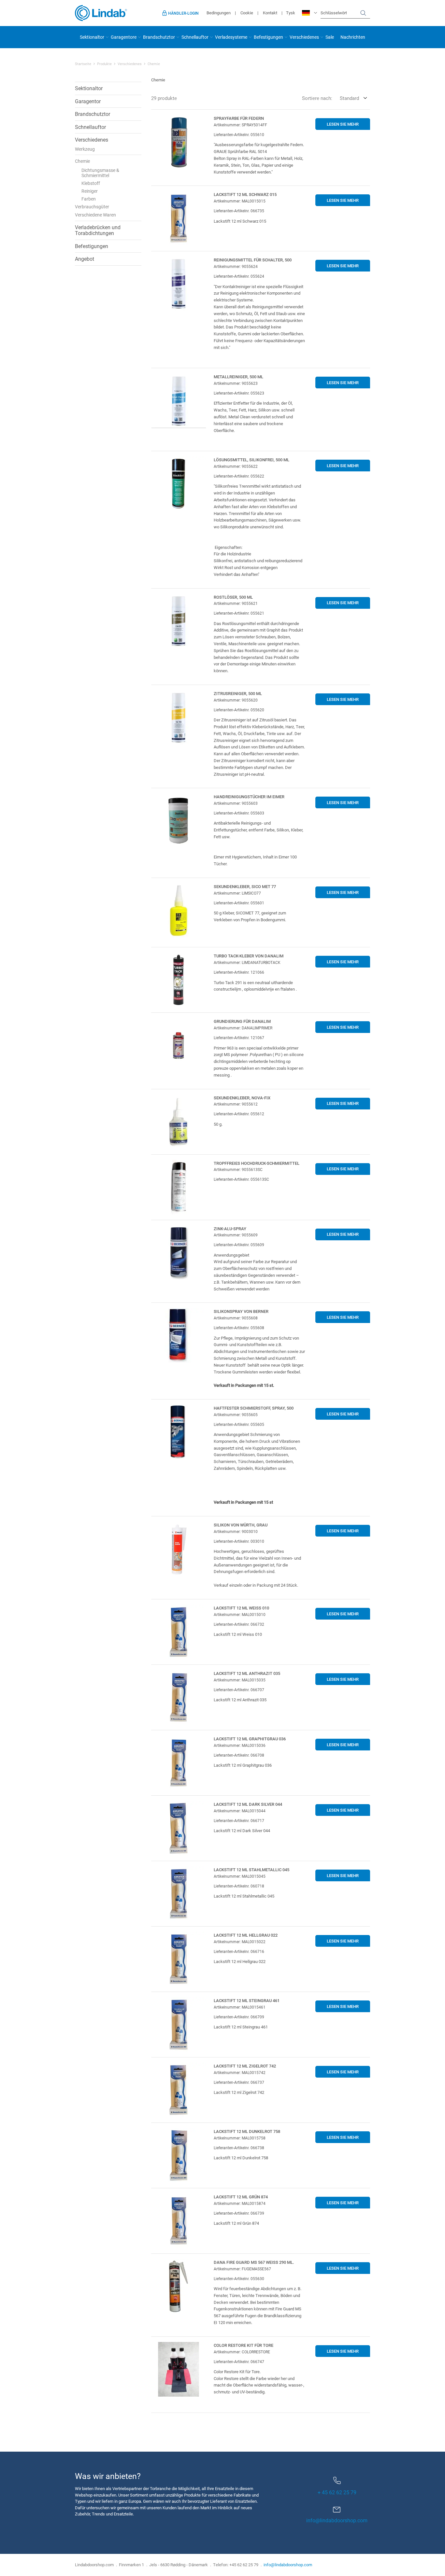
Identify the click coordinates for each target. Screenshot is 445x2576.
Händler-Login (183, 13)
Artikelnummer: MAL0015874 (240, 2203)
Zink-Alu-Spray (230, 1229)
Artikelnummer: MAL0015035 (240, 1680)
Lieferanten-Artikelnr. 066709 (239, 2017)
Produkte (104, 64)
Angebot (85, 259)
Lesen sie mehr (343, 124)
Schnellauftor (195, 37)
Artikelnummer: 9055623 (236, 383)
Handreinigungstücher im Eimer (249, 797)
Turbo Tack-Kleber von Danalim (249, 956)
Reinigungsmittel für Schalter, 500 (253, 260)
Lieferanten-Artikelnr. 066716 (239, 1951)
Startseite (83, 64)
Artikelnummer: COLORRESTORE (242, 2352)
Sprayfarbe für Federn (239, 118)
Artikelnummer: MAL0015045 (240, 1876)
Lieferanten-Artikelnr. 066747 (239, 2361)
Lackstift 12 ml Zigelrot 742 (245, 2066)
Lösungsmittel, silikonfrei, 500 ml (251, 460)
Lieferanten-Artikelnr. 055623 (239, 393)
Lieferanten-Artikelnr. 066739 (239, 2213)
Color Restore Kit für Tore (244, 2345)
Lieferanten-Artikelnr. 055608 (239, 1328)
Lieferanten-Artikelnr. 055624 (239, 276)
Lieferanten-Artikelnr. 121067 (239, 1037)
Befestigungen (268, 37)
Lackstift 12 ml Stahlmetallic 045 (251, 1870)
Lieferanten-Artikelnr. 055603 (239, 813)
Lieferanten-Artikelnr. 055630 (239, 2278)
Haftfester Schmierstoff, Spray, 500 (254, 1408)
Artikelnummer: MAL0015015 (240, 201)
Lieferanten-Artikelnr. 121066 (239, 972)
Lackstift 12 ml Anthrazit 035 (247, 1673)
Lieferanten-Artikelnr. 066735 (239, 211)
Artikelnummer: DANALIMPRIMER (243, 1028)
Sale (330, 37)
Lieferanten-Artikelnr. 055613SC (241, 1179)
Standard (349, 98)
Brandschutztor (159, 37)
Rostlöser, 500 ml (233, 597)
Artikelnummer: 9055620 (236, 700)
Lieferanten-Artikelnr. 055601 (239, 903)
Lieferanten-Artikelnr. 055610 (239, 134)
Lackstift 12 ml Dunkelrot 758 (247, 2131)
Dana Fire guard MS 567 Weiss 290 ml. (254, 2262)
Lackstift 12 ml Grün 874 (241, 2197)
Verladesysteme (231, 37)
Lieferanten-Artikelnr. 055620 (239, 710)
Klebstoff (91, 183)
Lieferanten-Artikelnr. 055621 (239, 613)
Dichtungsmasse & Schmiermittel (100, 173)
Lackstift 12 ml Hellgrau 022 (246, 1935)
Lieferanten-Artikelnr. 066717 (239, 1820)
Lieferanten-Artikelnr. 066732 (239, 1624)
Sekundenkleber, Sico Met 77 (245, 886)
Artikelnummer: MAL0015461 (240, 2007)
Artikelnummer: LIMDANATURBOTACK (247, 962)
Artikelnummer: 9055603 (236, 803)
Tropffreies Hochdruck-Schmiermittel (257, 1163)
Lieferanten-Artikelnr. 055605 (239, 1424)
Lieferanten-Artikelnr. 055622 (239, 476)
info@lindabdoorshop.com (337, 2520)
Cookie (247, 13)
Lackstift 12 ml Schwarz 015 (245, 194)
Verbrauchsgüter (92, 207)
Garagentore (124, 37)
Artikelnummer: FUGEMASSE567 (242, 2269)
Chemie (82, 161)
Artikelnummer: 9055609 (236, 1235)
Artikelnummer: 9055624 (236, 266)
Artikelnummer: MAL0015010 (240, 1614)
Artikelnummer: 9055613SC (238, 1169)
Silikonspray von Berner (241, 1311)
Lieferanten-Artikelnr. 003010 (239, 1541)
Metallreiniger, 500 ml (238, 377)
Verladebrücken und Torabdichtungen (98, 230)
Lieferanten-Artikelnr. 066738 (239, 2148)
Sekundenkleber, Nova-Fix (242, 1098)
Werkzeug (85, 149)
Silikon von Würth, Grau (241, 1525)
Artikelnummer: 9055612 (236, 1104)
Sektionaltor (92, 37)
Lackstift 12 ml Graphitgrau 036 (250, 1739)
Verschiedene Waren (95, 215)
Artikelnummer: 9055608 (236, 1318)
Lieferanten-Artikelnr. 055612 (239, 1114)
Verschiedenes (304, 37)
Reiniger (90, 191)
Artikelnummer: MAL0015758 (240, 2138)
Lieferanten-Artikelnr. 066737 (239, 2082)
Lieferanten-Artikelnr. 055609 (239, 1245)
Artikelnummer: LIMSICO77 (237, 893)
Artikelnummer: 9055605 (236, 1414)
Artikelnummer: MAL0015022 (240, 1942)
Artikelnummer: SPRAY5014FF (240, 125)
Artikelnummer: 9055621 (236, 603)
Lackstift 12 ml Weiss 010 (241, 1608)
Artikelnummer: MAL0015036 (240, 1745)
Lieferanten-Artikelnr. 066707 (239, 1690)
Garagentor (88, 101)
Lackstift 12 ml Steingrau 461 (247, 2000)
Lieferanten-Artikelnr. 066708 (239, 1755)
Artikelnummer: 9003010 (236, 1531)
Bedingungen (219, 13)
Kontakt (270, 13)
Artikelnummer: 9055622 (236, 466)
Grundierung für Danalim (242, 1021)
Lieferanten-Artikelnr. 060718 (239, 1886)
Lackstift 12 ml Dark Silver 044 (248, 1804)
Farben (89, 199)
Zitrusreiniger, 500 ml (238, 693)
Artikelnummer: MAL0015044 (240, 1811)
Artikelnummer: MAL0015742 (240, 2072)
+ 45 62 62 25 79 (337, 2492)
